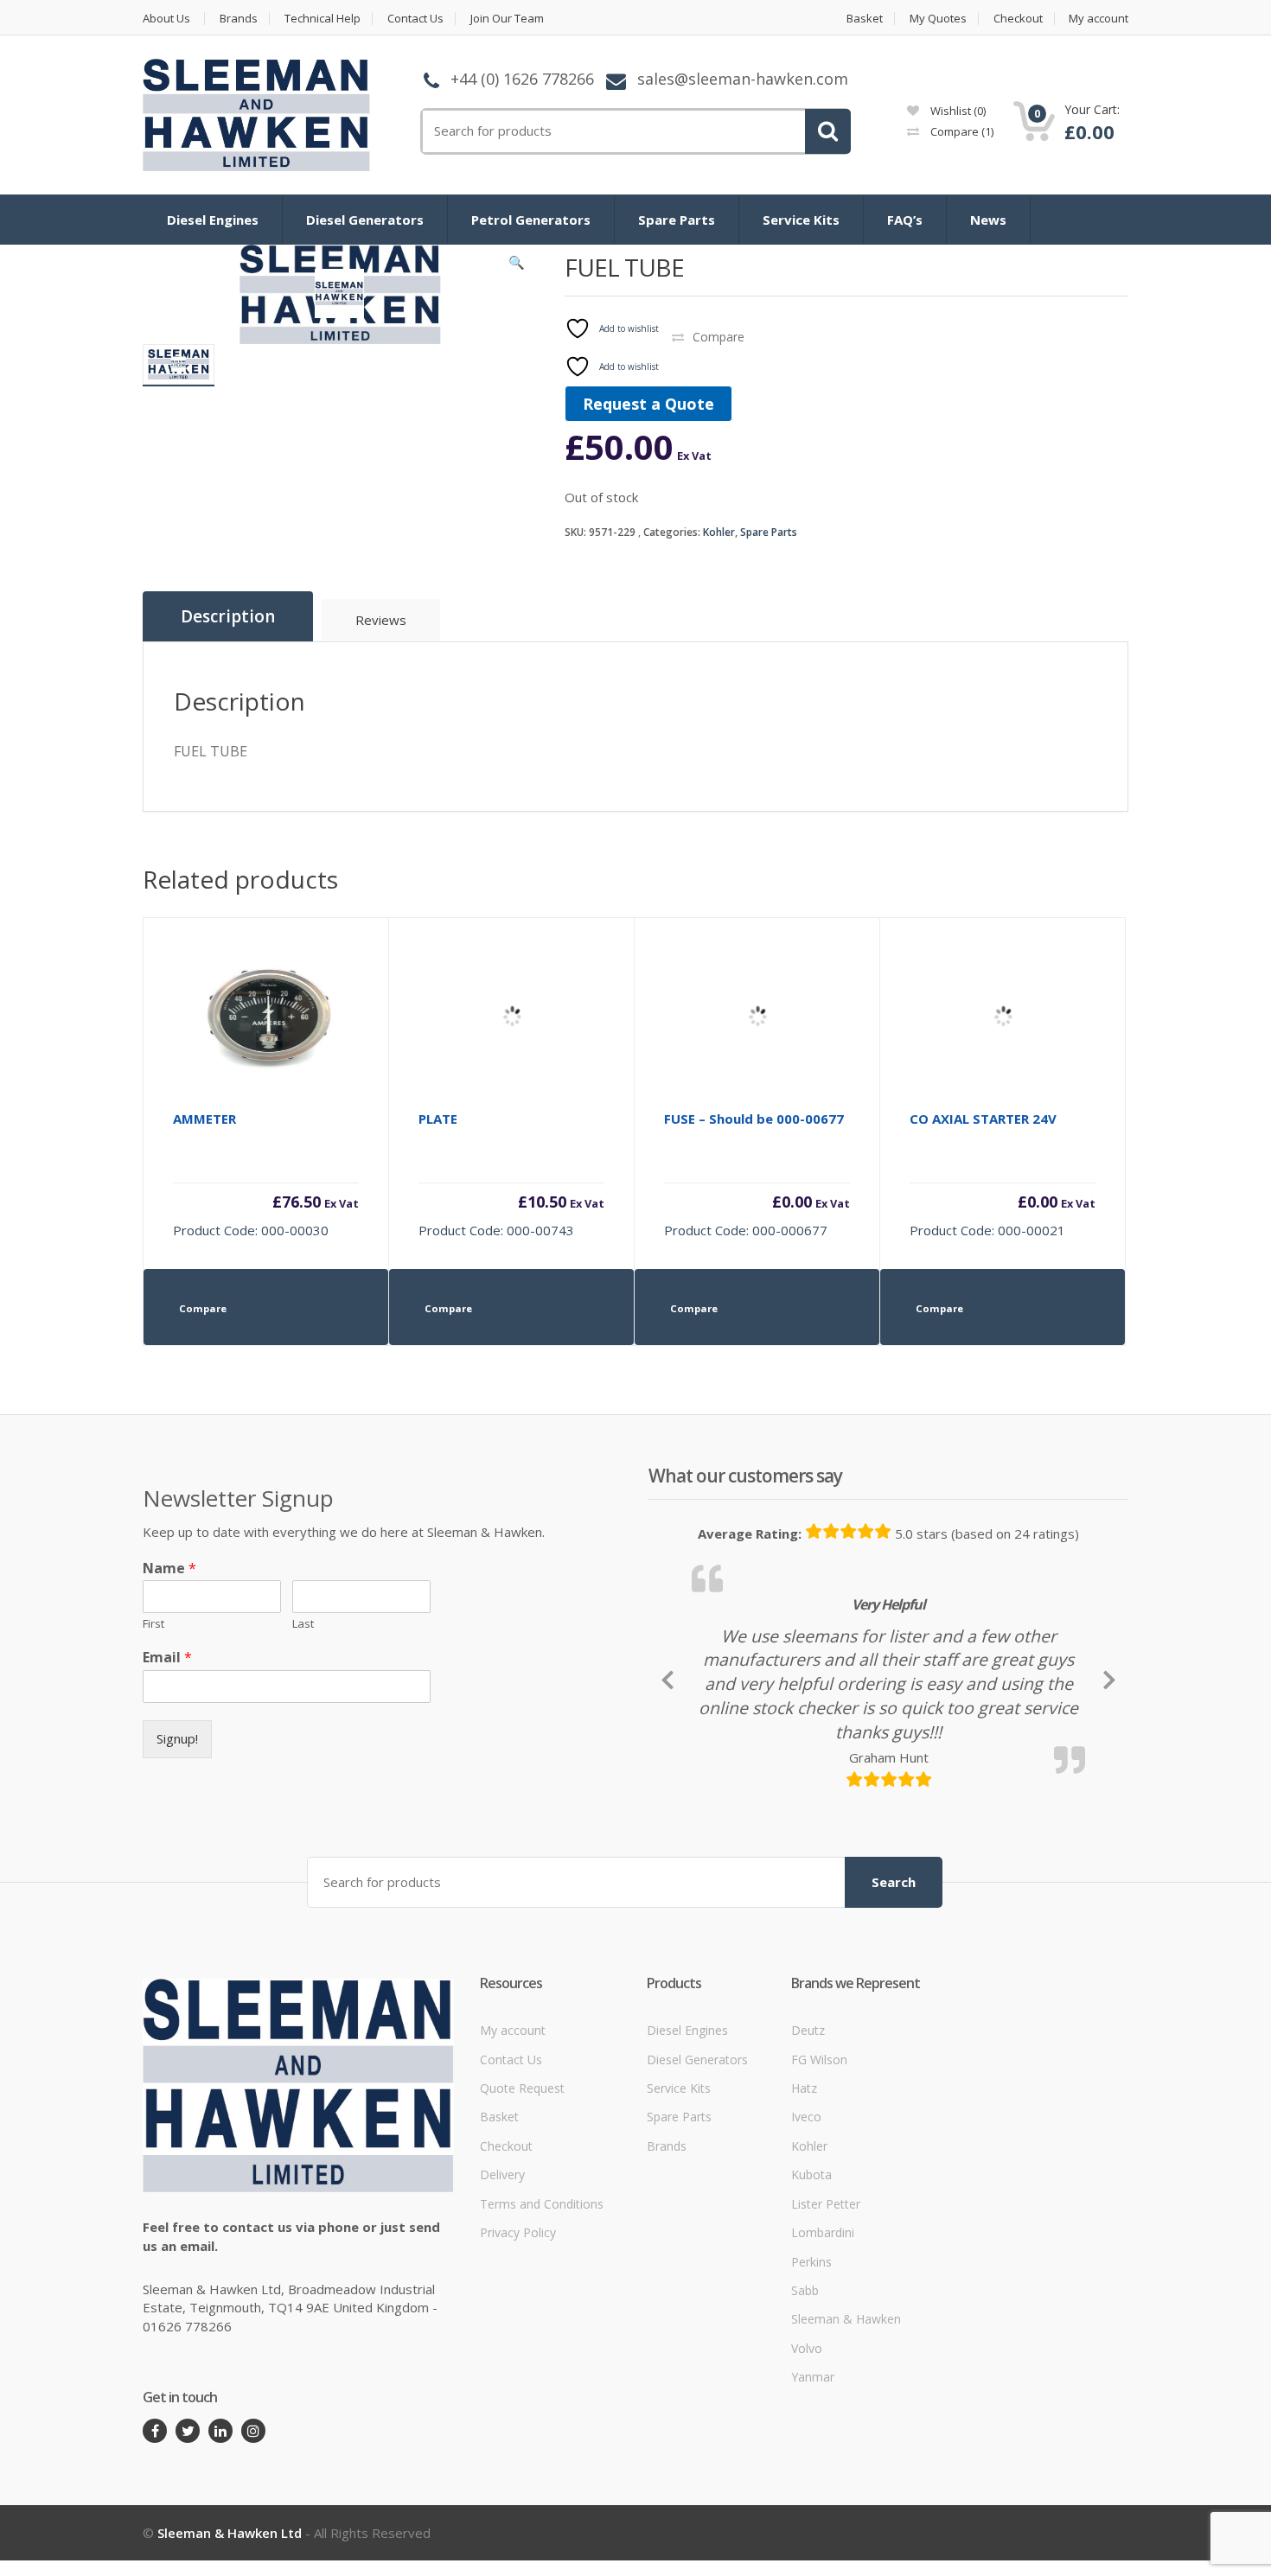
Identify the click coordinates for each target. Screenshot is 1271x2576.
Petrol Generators (531, 220)
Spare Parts (677, 220)
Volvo (807, 2467)
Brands (239, 19)
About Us (166, 19)
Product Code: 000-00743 (511, 1174)
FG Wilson (819, 2178)
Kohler (719, 532)
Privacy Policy (518, 2351)
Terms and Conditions (542, 2322)
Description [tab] (228, 616)
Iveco (806, 2236)
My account (1099, 19)
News (988, 220)
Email (167, 1658)
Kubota (811, 2293)
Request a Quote (648, 404)
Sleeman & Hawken (846, 2438)
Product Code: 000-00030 (266, 1174)
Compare (961, 131)
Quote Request (522, 2206)
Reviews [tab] (381, 620)
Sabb (805, 2409)
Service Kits (801, 220)
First (153, 1624)
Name (169, 1569)
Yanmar (813, 2495)
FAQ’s (905, 220)
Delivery (502, 2293)
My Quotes (938, 19)
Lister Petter (826, 2322)
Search (894, 2000)
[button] (517, 266)
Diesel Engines (213, 220)
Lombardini (823, 2351)
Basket (865, 19)
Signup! (177, 1738)
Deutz (808, 2149)
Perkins (811, 2380)
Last (303, 1624)
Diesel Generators (365, 220)
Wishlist (957, 111)
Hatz (804, 2206)
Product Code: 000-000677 (757, 1174)
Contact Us (415, 19)
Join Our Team (507, 19)
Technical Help (323, 19)
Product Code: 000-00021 (1003, 1174)
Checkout (1018, 19)
